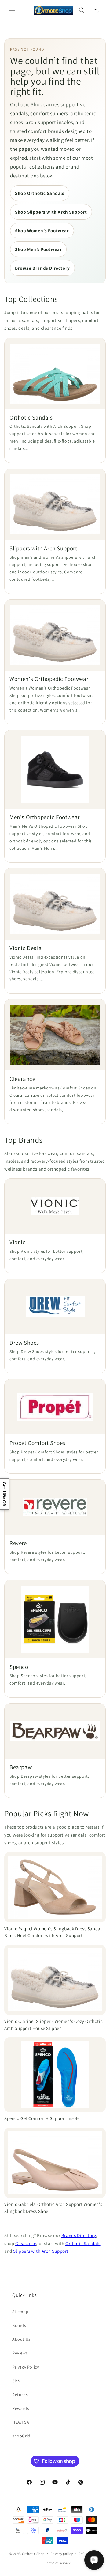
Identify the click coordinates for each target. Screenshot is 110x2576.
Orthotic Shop (33, 2553)
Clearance (26, 2243)
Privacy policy (62, 2554)
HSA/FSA (21, 2422)
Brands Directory (79, 2235)
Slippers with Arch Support (41, 2251)
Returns (20, 2395)
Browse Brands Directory (42, 268)
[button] (12, 10)
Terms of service (58, 2563)
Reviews (20, 2353)
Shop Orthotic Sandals (40, 193)
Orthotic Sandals (83, 2243)
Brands (19, 2325)
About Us (21, 2339)
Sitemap (20, 2312)
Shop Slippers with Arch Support (51, 212)
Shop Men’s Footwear (38, 249)
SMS (16, 2381)
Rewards (21, 2408)
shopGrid (21, 2436)
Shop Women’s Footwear (42, 231)
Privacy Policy (26, 2367)
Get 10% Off (4, 1494)
